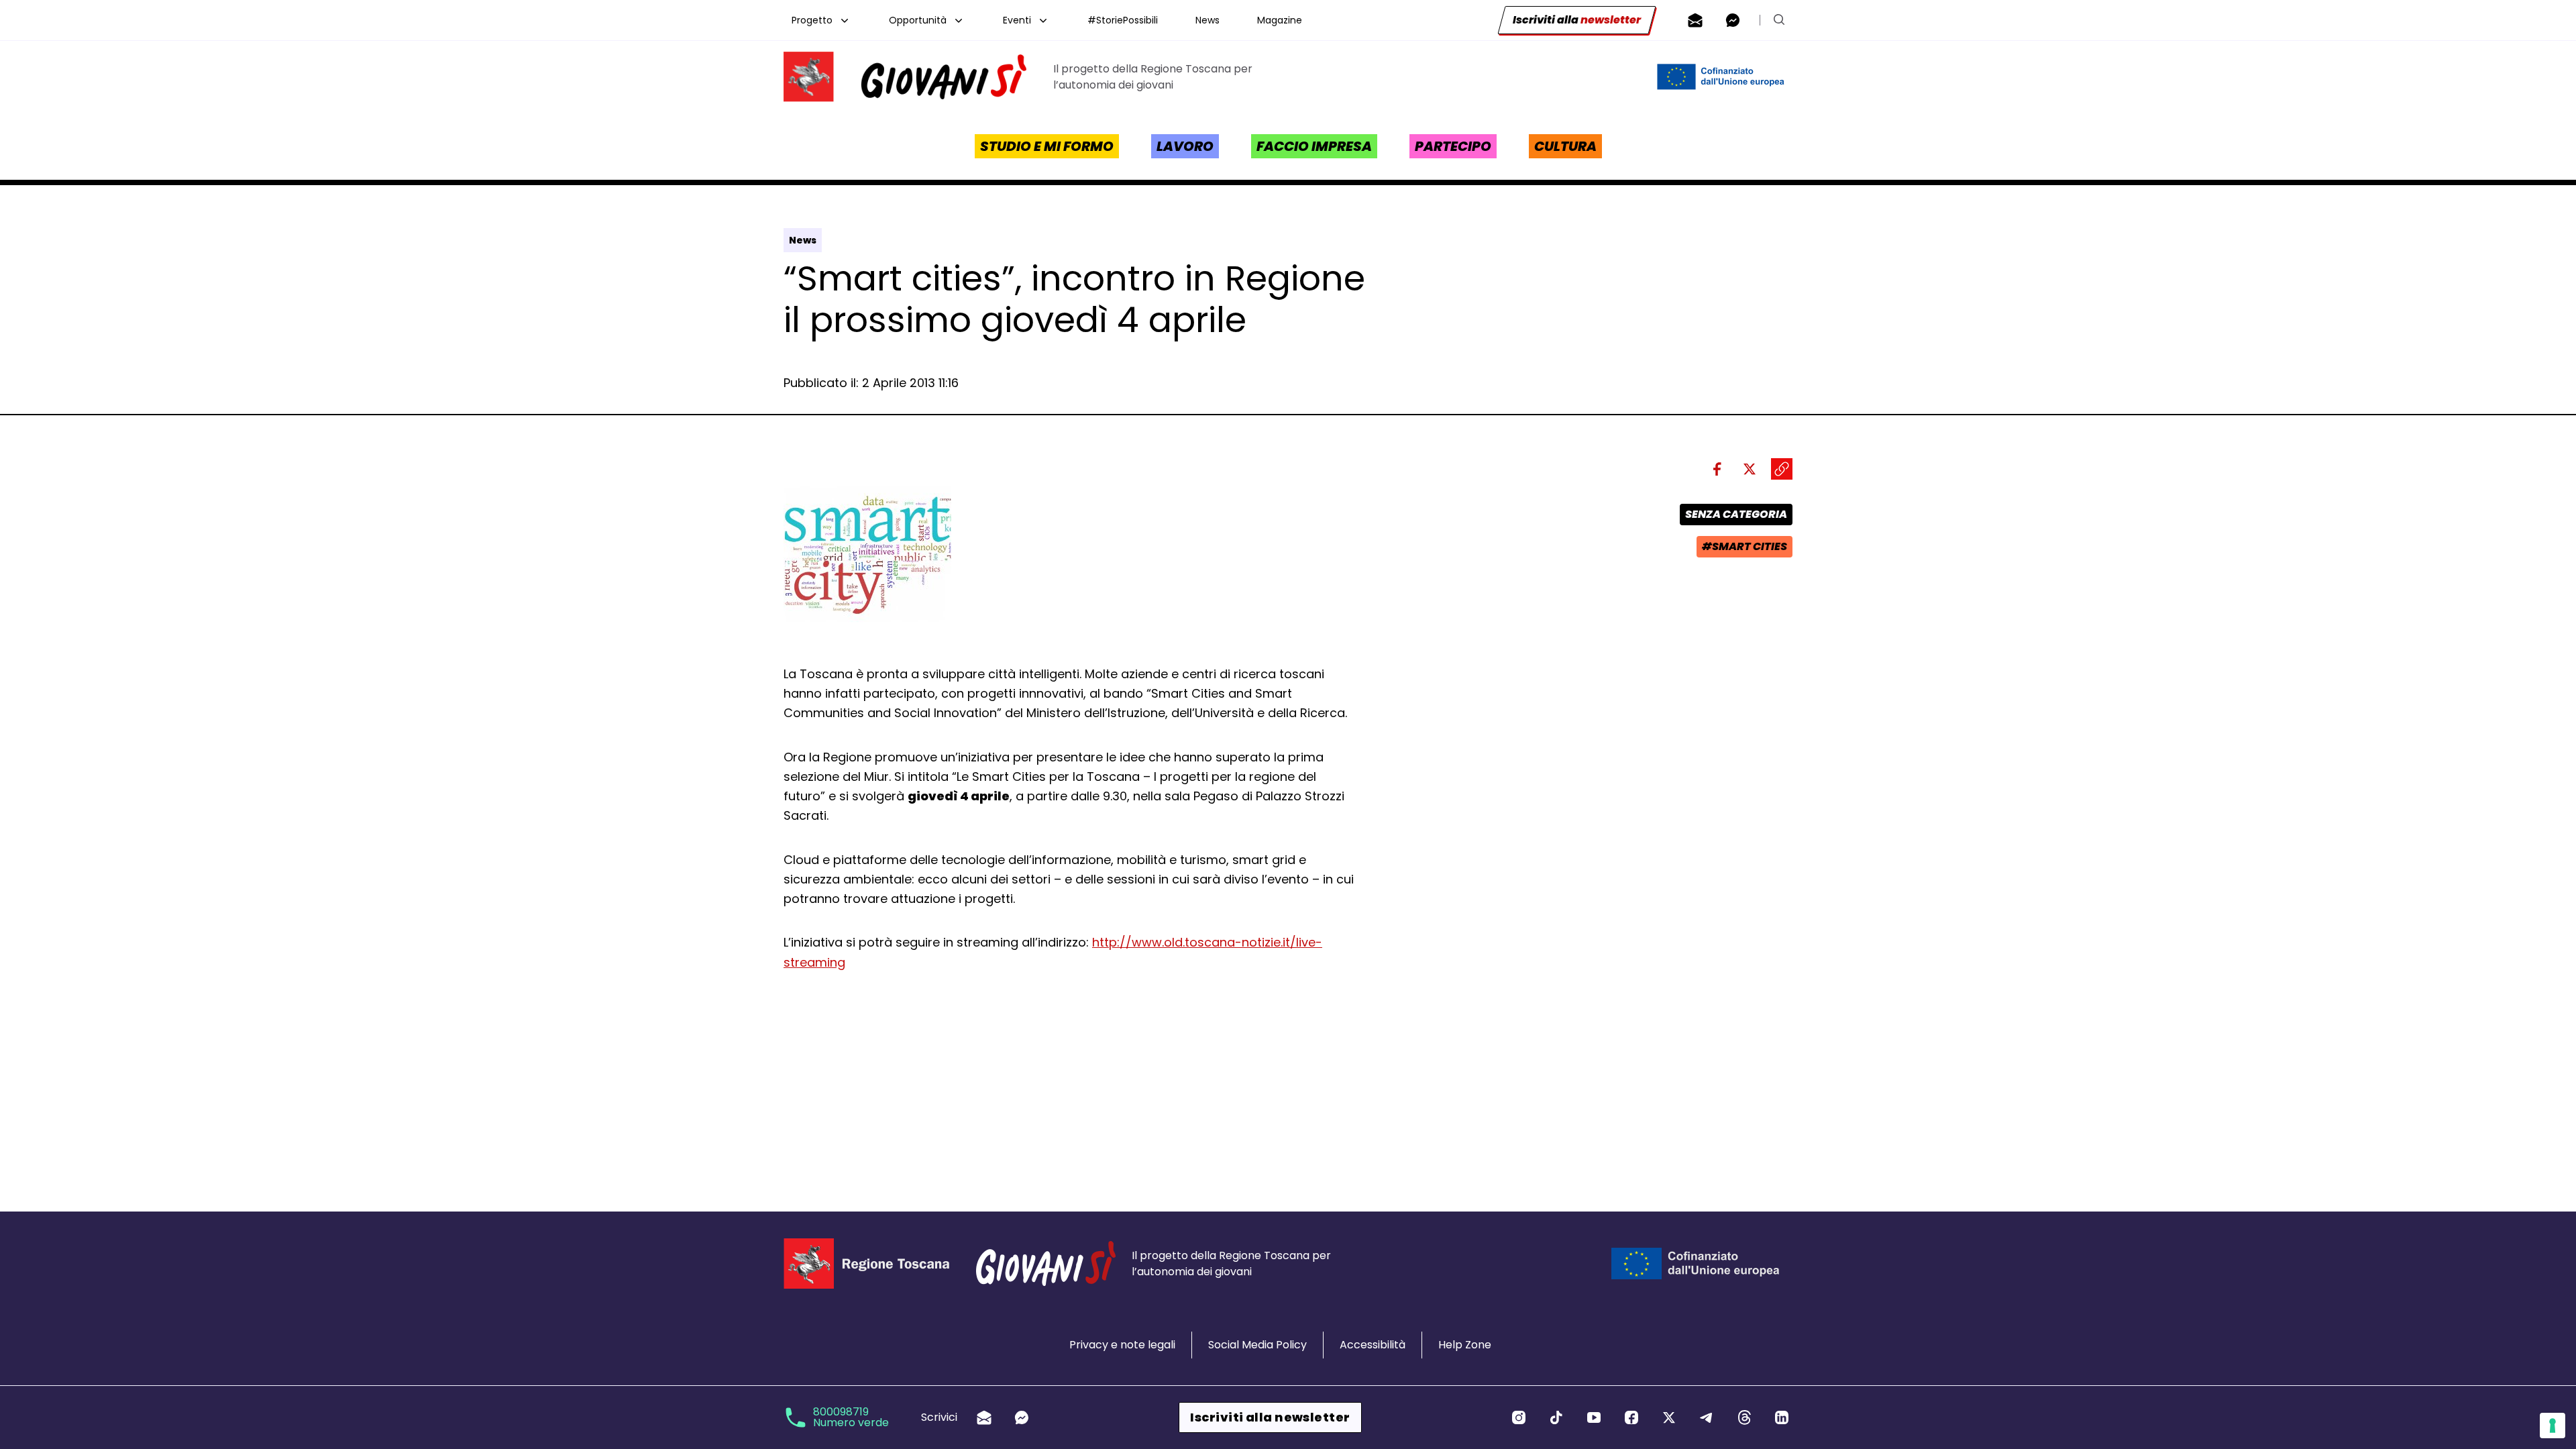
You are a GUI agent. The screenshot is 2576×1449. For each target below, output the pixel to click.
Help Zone (1465, 1345)
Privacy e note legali (1122, 1345)
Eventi (1017, 20)
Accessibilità (1373, 1345)
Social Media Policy (1257, 1345)
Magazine (1280, 20)
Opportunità (918, 20)
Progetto (812, 20)
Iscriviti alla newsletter (1270, 1417)
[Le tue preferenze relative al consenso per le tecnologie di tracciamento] (2553, 1426)
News (1207, 20)
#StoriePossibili (1123, 20)
